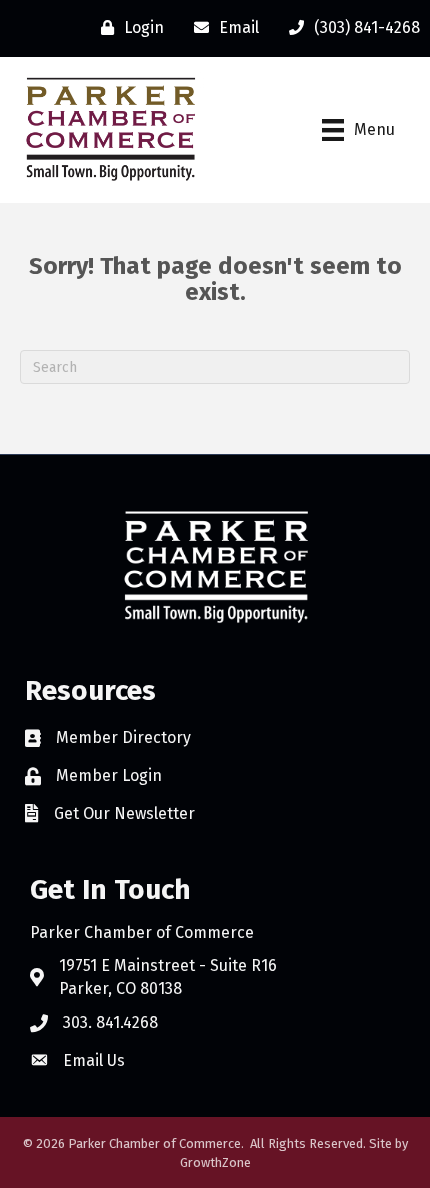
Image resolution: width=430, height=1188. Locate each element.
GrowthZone (215, 1162)
